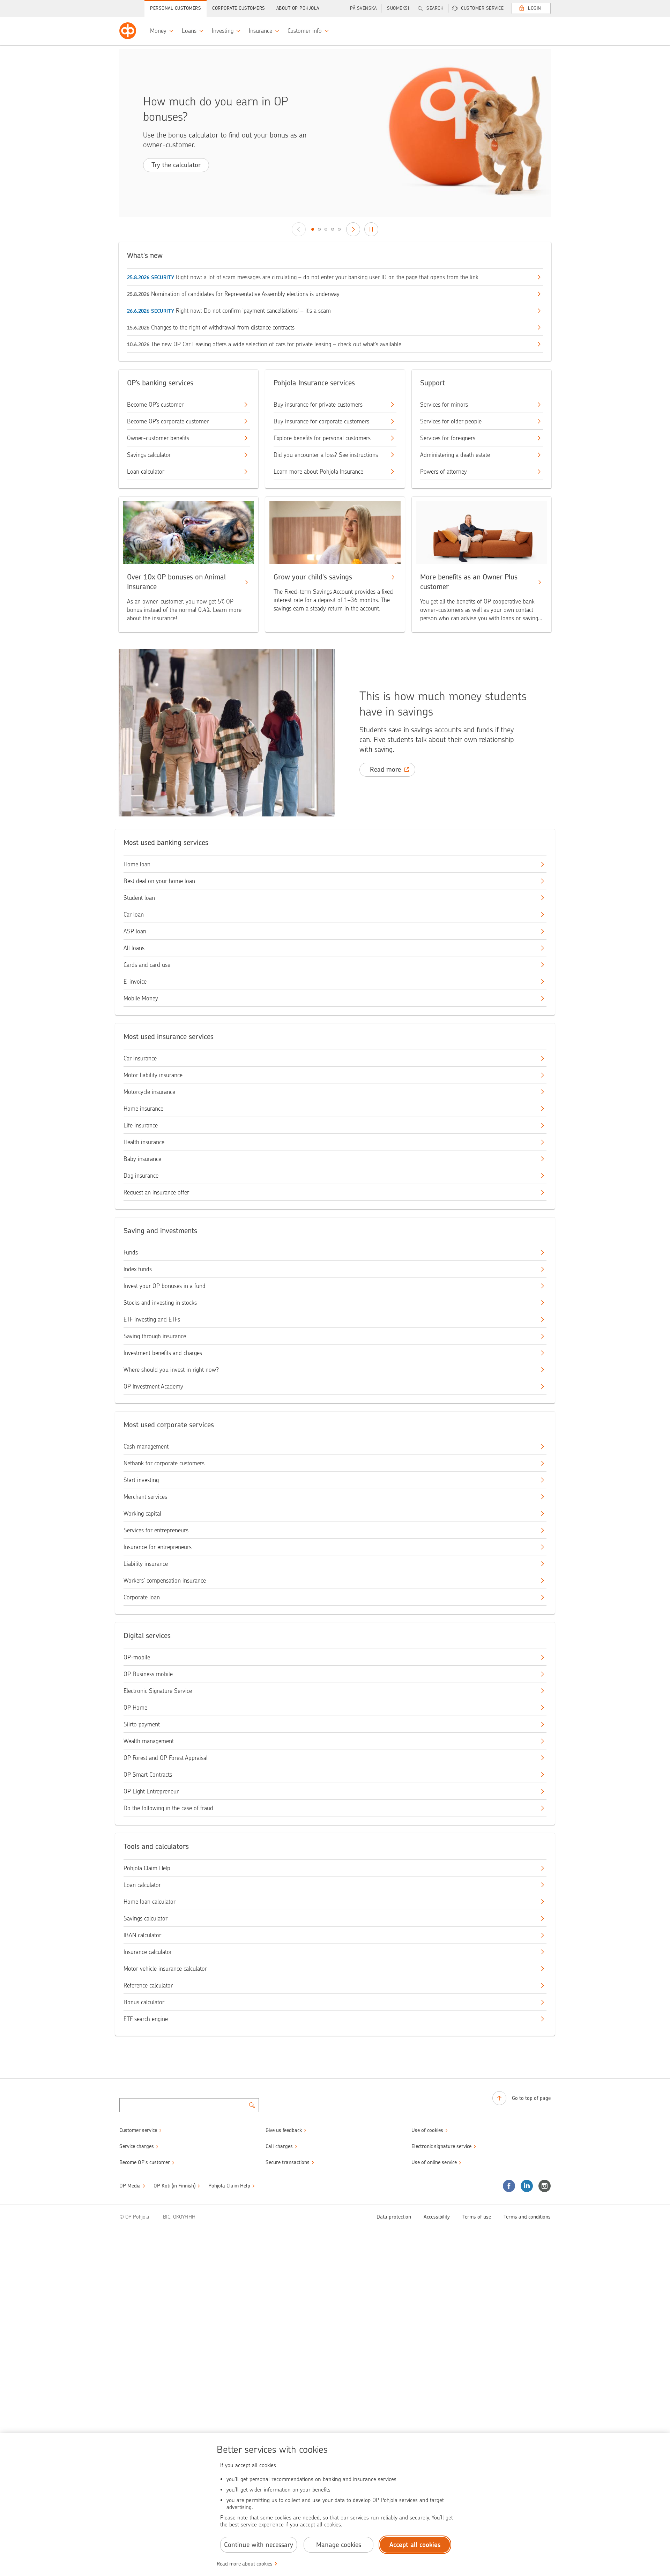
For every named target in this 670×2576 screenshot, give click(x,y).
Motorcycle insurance (149, 1092)
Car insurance (140, 1058)
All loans (134, 948)
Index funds (138, 1269)
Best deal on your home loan (159, 881)
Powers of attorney (444, 472)
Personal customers (176, 8)
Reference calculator (148, 1985)
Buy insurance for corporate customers (321, 421)
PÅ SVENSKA (363, 8)
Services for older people (451, 421)
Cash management (146, 1446)
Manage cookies (339, 2545)
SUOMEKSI (398, 8)
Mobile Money (141, 998)
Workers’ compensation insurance (165, 1581)
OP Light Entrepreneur (151, 1791)
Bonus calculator (144, 2002)
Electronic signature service (441, 2146)
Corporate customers (239, 8)
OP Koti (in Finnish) (174, 2186)
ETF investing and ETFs (152, 1319)
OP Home (135, 1708)
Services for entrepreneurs (156, 1530)
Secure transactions (288, 2162)
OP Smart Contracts (148, 1775)
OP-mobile (137, 1657)
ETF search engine (146, 2019)
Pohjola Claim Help (147, 1868)
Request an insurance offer (156, 1192)
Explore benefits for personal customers (322, 438)
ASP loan (135, 931)
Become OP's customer (145, 2162)
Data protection (394, 2217)
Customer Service (482, 8)
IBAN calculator (142, 1935)
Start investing (141, 1480)
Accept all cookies (415, 2545)
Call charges (279, 2146)
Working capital (142, 1513)
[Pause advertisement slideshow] (371, 229)
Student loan (139, 898)
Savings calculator (149, 455)
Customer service (138, 2130)
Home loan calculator (150, 1902)
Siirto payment (142, 1724)
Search (435, 8)
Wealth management (149, 1741)
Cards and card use (147, 965)
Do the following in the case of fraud (168, 1808)
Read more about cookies (245, 2564)
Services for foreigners (448, 438)
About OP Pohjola (298, 8)
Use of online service (434, 2162)
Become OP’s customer (155, 405)
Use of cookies (427, 2130)
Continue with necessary (259, 2545)
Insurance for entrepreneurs (158, 1547)
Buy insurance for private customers (318, 405)
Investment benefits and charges (163, 1353)
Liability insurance (146, 1564)
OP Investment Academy (153, 1386)
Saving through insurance (155, 1336)
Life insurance (141, 1125)
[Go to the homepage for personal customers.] (128, 31)
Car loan (134, 915)
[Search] (252, 2105)
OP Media (130, 2186)
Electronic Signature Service (158, 1691)
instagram (545, 2186)
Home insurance (143, 1109)
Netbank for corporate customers (164, 1463)
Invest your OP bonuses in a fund (165, 1286)
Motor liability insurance (153, 1075)
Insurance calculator (148, 1952)
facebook (509, 2186)
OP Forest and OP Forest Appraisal (166, 1758)
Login (535, 8)
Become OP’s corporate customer (168, 421)
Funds (131, 1252)
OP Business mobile (148, 1674)
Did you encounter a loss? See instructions (326, 455)
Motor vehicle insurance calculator (165, 1969)
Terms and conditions (527, 2217)
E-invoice (135, 982)
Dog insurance (141, 1176)
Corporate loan (142, 1597)
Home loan (137, 864)
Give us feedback (284, 2130)
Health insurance (144, 1142)
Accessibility (437, 2217)
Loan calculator (146, 472)
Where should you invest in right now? (171, 1370)
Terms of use (477, 2217)
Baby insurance (142, 1159)
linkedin (527, 2186)
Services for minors (444, 405)
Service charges (137, 2146)
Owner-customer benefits (158, 438)
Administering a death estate (455, 455)
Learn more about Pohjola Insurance (318, 472)
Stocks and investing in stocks (160, 1303)
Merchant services (145, 1497)
